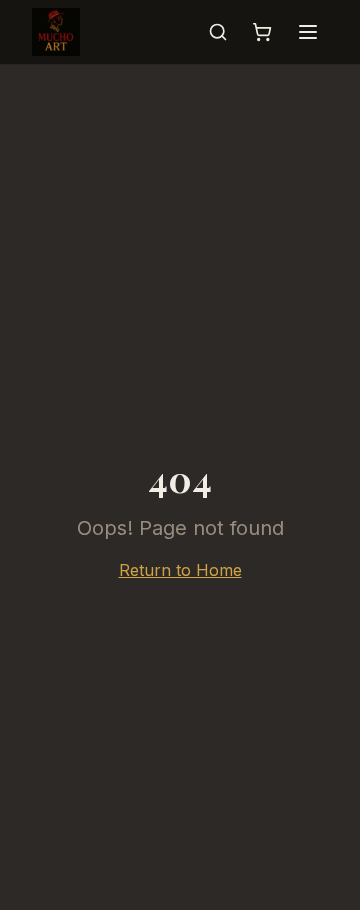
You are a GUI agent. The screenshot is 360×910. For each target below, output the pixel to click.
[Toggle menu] (308, 32)
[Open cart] (262, 32)
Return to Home (180, 570)
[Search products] (218, 32)
